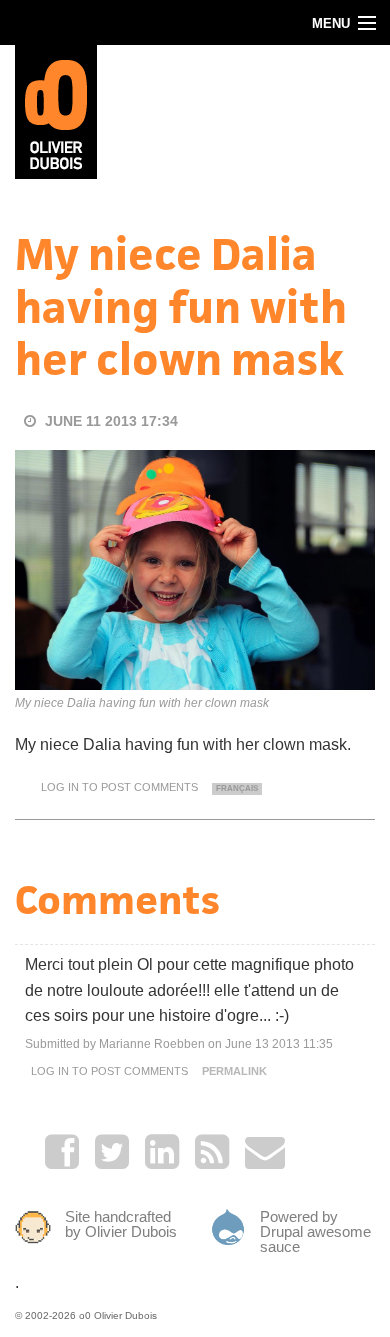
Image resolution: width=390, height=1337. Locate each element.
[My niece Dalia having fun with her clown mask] (195, 568)
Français (237, 788)
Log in (60, 787)
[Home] (56, 110)
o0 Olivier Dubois (118, 1315)
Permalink (234, 1071)
